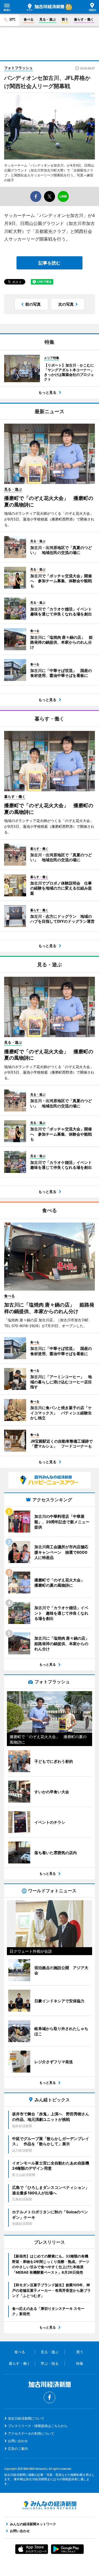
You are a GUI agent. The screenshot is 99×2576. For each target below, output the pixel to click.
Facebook (50, 2397)
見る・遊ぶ (48, 19)
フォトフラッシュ (18, 68)
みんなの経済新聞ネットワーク (50, 2505)
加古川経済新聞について (26, 2418)
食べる (29, 19)
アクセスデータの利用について (31, 2433)
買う (65, 19)
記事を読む (50, 263)
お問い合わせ (18, 2441)
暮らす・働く (84, 19)
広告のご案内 (18, 2449)
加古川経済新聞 (45, 7)
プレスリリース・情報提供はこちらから (38, 2426)
